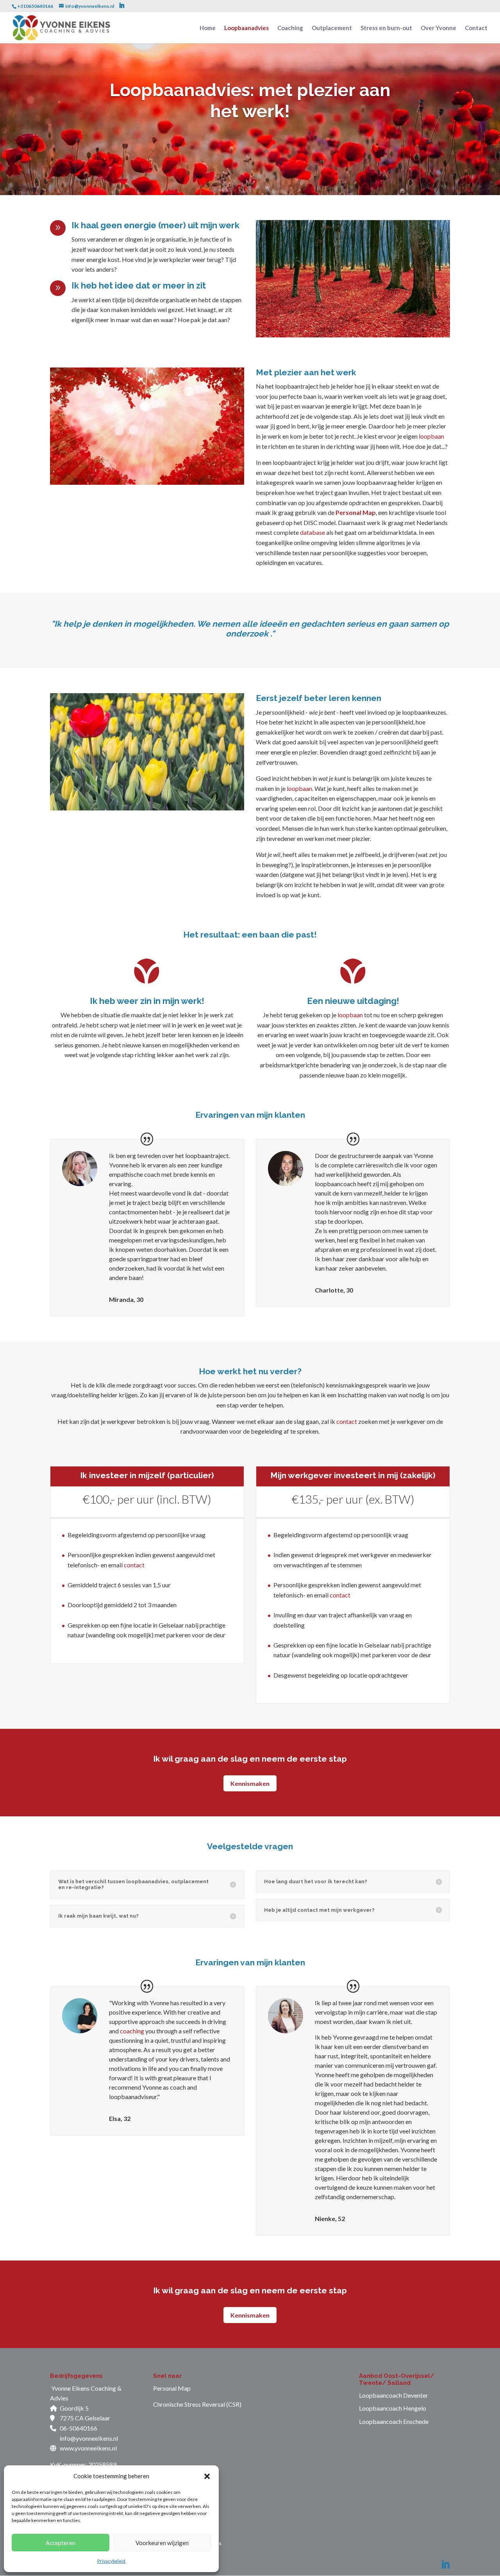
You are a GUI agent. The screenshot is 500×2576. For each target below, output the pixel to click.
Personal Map (356, 512)
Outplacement (332, 28)
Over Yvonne (438, 28)
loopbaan (431, 436)
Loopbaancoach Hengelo (393, 2408)
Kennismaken (250, 1783)
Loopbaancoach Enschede (394, 2421)
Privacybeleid (111, 2561)
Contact (476, 28)
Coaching (290, 28)
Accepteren (61, 2543)
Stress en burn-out (386, 28)
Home (208, 28)
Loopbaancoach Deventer (394, 2395)
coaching (132, 2031)
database (312, 532)
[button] (207, 2476)
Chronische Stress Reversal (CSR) (197, 2404)
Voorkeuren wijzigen (162, 2543)
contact (347, 1421)
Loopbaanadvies (246, 28)
